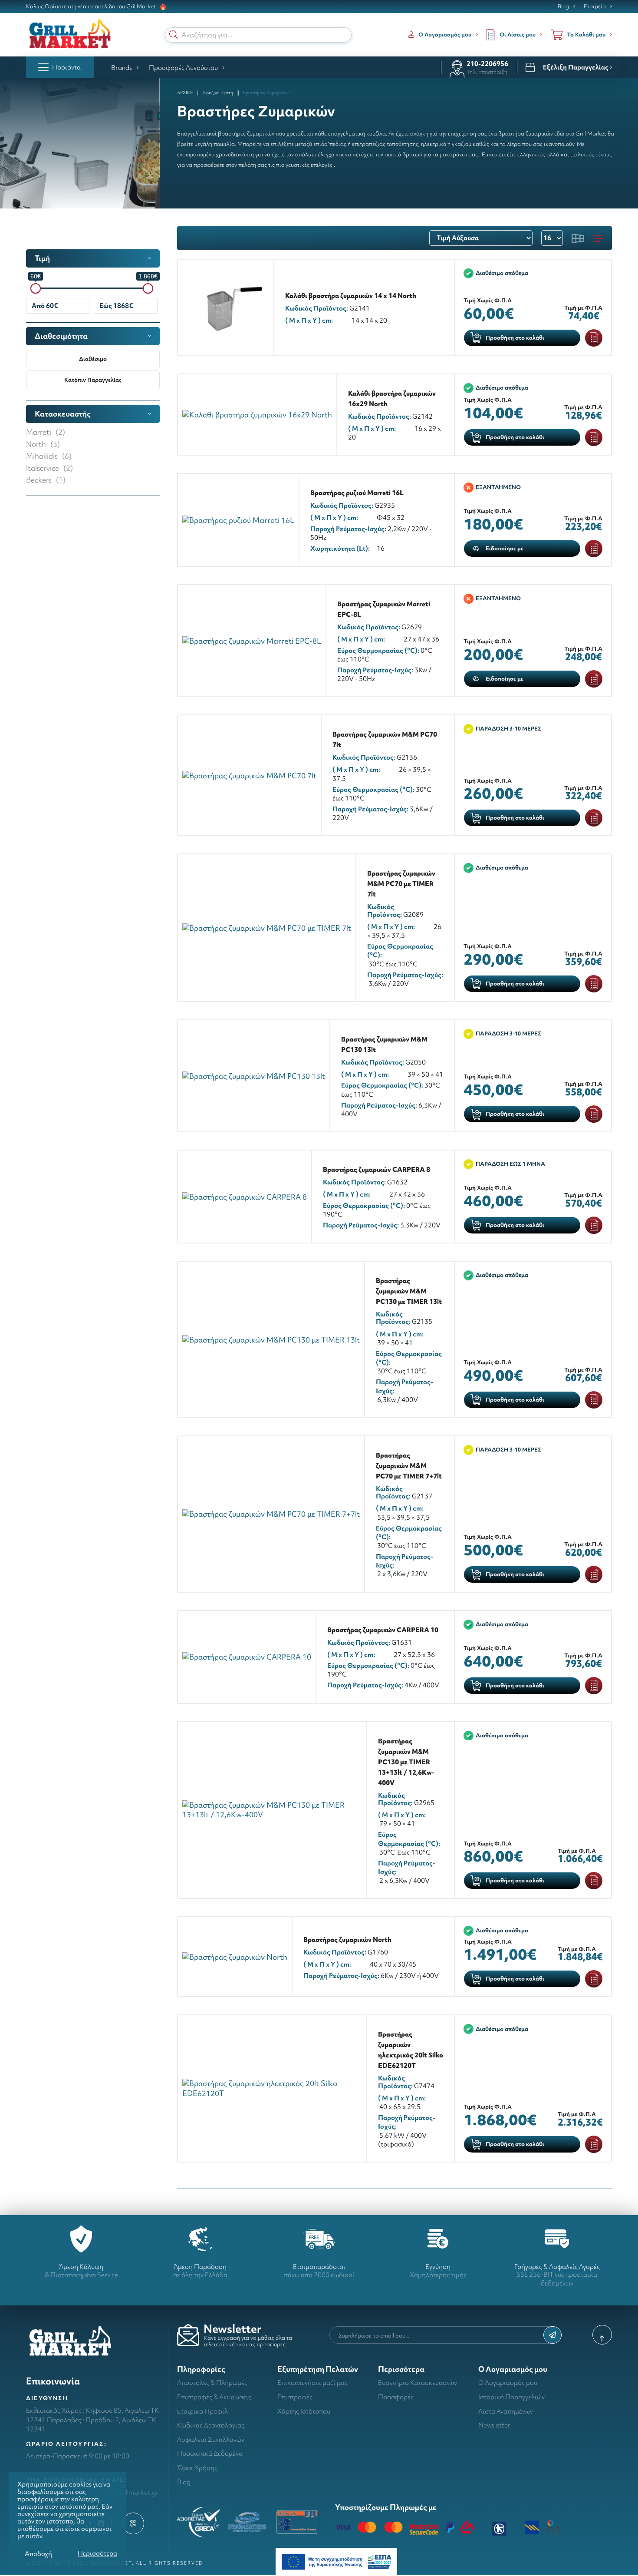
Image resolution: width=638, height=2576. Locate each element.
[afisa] (336, 2561)
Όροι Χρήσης (197, 2468)
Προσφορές (396, 2397)
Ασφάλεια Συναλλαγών (211, 2439)
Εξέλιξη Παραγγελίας (576, 67)
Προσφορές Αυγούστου (183, 68)
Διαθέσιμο (93, 359)
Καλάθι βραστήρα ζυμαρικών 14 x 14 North (351, 296)
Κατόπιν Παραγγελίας (93, 380)
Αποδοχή (38, 2554)
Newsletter (494, 2425)
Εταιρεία (595, 7)
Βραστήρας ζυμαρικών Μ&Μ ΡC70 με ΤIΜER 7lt (401, 884)
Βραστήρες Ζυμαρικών (266, 93)
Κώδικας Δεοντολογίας (211, 2425)
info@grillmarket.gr (130, 2492)
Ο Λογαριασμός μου (508, 2383)
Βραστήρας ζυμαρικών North (347, 1939)
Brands (122, 68)
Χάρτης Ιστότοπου (304, 2411)
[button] (174, 35)
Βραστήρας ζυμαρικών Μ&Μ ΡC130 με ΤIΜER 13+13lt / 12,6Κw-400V (406, 1762)
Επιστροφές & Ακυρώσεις (214, 2397)
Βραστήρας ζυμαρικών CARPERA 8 (377, 1169)
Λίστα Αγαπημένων (506, 2411)
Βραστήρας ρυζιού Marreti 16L (357, 493)
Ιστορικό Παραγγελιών (511, 2397)
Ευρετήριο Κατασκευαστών (418, 2383)
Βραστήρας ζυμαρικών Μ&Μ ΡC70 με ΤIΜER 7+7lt (409, 1466)
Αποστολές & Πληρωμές (212, 2383)
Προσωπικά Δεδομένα (210, 2453)
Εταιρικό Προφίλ (202, 2411)
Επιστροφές (295, 2397)
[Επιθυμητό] (594, 338)
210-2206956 (487, 64)
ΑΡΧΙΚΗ (185, 93)
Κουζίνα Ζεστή (218, 93)
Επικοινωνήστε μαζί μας (312, 2383)
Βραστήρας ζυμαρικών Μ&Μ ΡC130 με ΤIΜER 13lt (409, 1291)
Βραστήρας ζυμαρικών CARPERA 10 (383, 1630)
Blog (563, 7)
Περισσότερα (97, 2553)
